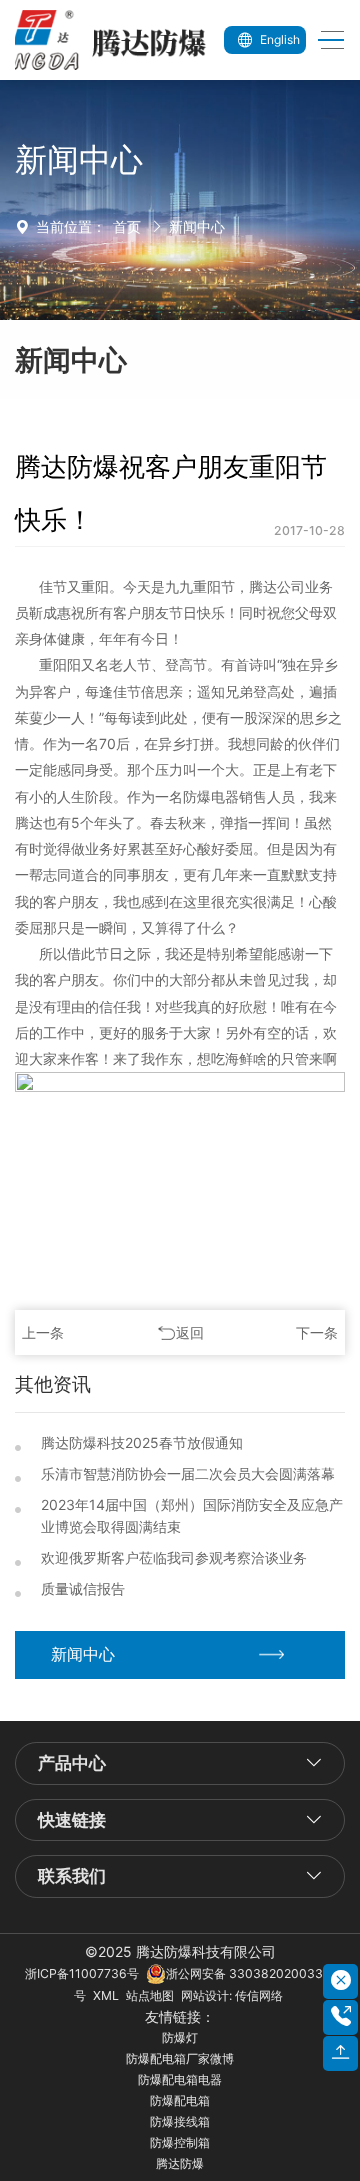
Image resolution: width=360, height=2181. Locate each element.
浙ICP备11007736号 (82, 1973)
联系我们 (72, 1876)
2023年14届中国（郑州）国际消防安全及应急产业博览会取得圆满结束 (192, 1516)
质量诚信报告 (83, 1588)
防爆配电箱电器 (180, 2079)
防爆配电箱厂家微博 (180, 2058)
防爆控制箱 (180, 2142)
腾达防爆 (180, 2163)
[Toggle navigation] (325, 40)
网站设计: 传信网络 (232, 1995)
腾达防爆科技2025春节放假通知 (142, 1442)
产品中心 (72, 1763)
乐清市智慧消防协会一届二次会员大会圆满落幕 (188, 1473)
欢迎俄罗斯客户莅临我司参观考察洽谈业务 (174, 1557)
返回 (190, 1332)
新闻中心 (197, 226)
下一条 (317, 1332)
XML (106, 1995)
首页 (127, 226)
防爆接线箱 (180, 2121)
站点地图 (150, 1995)
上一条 (43, 1332)
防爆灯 (180, 2037)
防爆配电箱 (180, 2100)
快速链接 (72, 1820)
